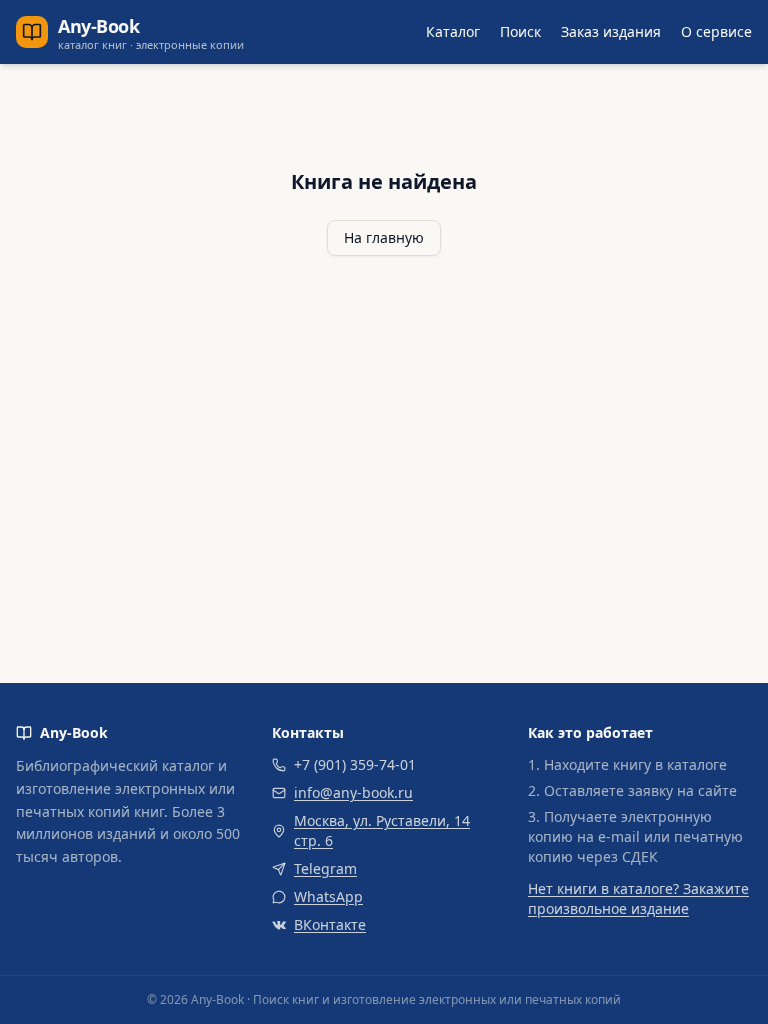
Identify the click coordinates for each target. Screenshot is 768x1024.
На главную (384, 237)
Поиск (520, 31)
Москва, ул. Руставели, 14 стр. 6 (382, 830)
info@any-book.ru (353, 792)
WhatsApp (328, 896)
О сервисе (716, 31)
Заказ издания (611, 31)
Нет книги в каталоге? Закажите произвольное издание (638, 898)
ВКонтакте (330, 924)
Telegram (325, 868)
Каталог (453, 31)
